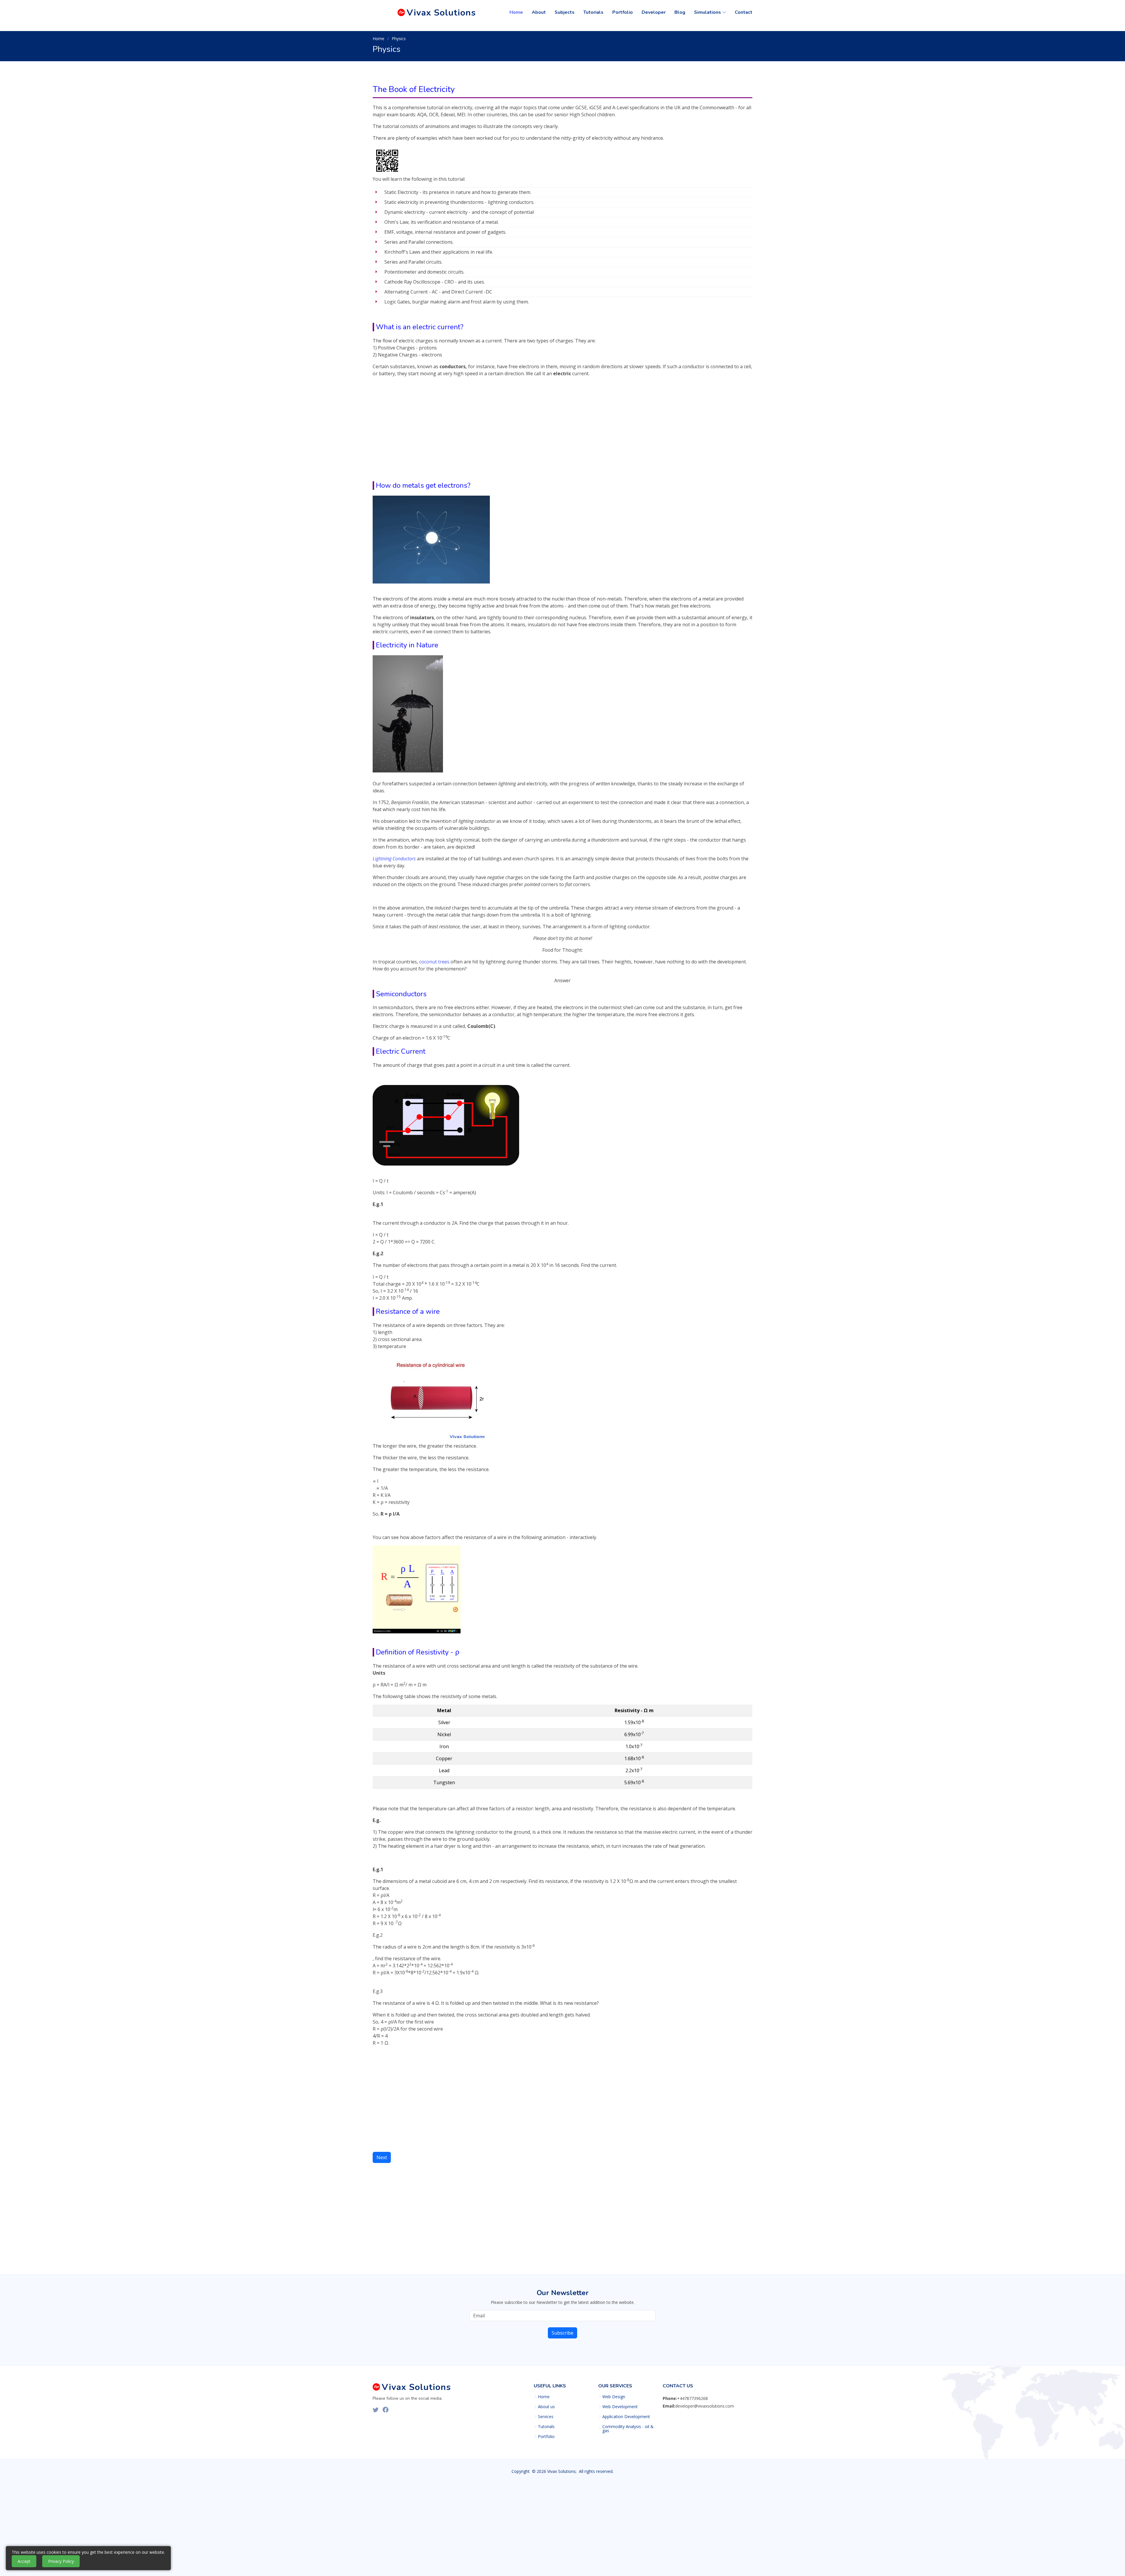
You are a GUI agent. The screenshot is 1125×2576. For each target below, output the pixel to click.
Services (546, 2417)
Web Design (614, 2397)
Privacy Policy (61, 2561)
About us (546, 2407)
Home (516, 12)
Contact (744, 12)
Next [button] (382, 2157)
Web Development (620, 2407)
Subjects (565, 12)
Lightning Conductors (395, 859)
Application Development (626, 2417)
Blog (680, 12)
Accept (24, 2561)
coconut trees (434, 962)
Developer (654, 12)
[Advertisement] (562, 434)
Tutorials (593, 12)
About (539, 12)
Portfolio (623, 12)
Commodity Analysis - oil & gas (628, 2429)
